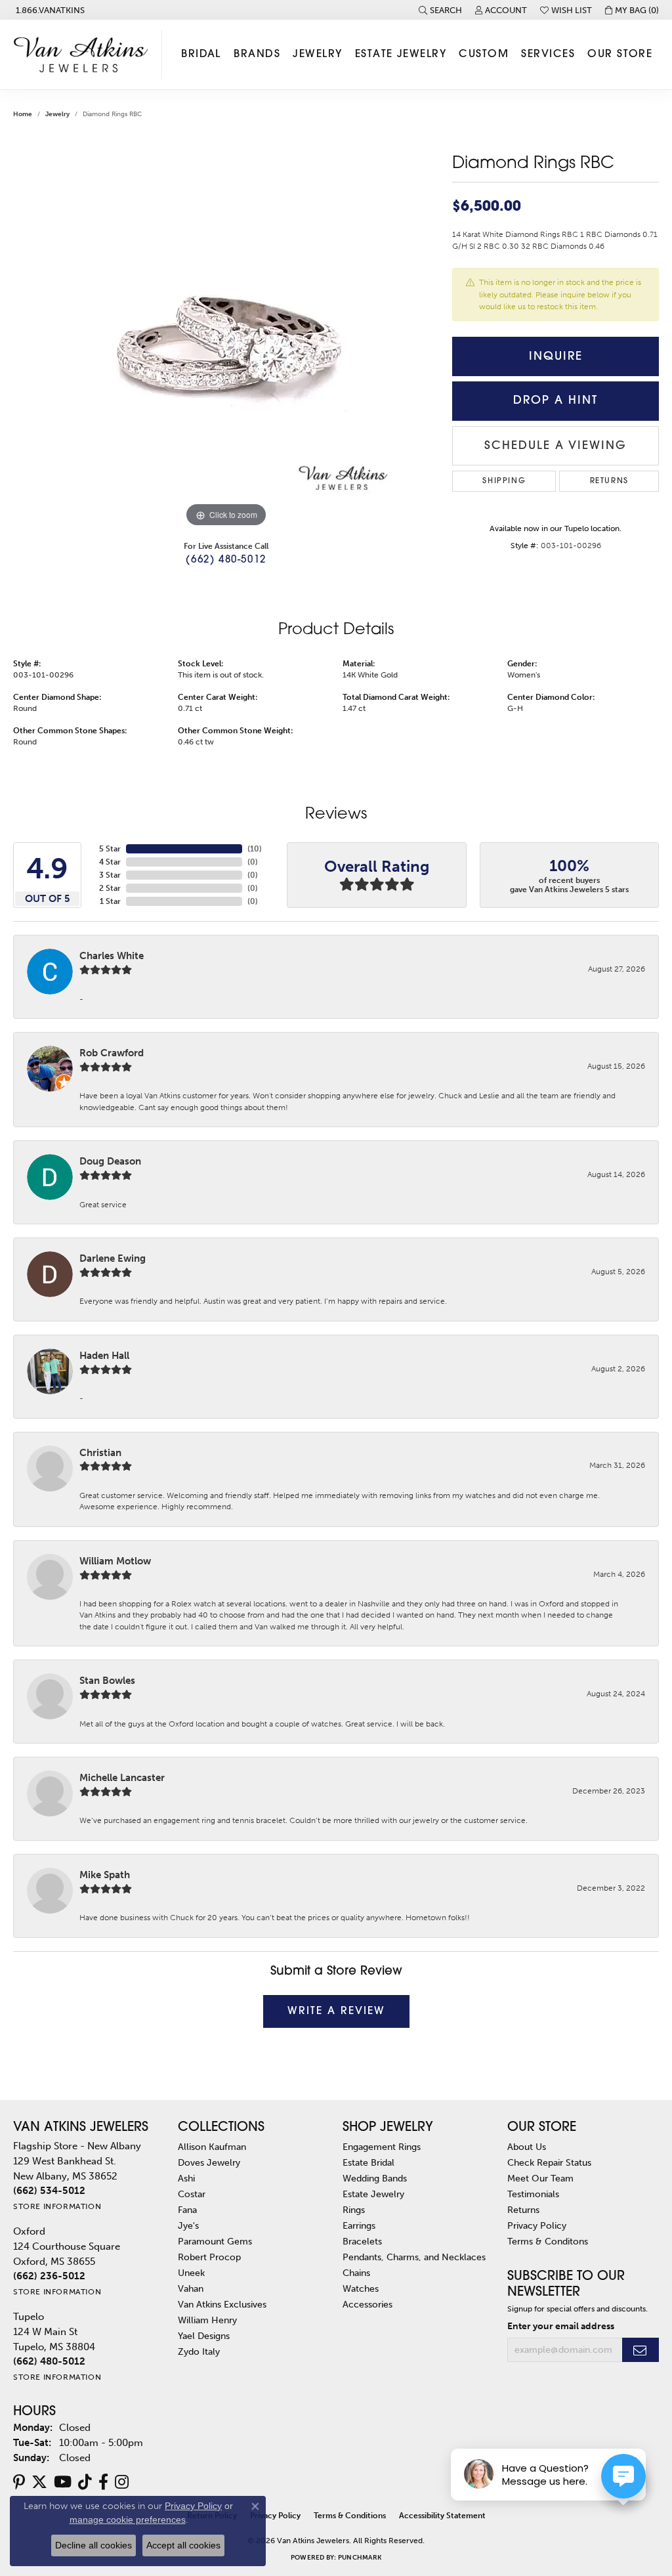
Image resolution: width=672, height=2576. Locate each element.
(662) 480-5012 (226, 560)
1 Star (110, 901)
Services (548, 54)
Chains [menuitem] (356, 2273)
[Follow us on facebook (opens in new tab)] (103, 2482)
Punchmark (360, 2558)
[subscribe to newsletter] (640, 2350)
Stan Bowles (107, 1681)
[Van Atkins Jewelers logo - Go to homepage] (84, 54)
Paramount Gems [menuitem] (215, 2241)
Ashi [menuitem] (186, 2178)
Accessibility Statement (442, 2516)
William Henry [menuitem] (207, 2320)
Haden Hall (104, 1356)
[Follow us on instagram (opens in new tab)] (122, 2482)
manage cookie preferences (128, 2520)
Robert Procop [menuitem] (209, 2257)
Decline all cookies (94, 2545)
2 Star (110, 888)
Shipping (504, 481)
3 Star (110, 875)
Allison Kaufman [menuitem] (212, 2147)
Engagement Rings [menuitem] (382, 2147)
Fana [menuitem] (187, 2210)
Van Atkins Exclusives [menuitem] (222, 2304)
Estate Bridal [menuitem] (368, 2162)
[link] (49, 10)
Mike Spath (105, 1875)
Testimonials (533, 2194)
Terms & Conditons (548, 2241)
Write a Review (336, 2011)
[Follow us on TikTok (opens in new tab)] (85, 2482)
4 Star (110, 862)
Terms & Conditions (350, 2516)
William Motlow (115, 1561)
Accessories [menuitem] (367, 2304)
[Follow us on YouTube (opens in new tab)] (63, 2482)
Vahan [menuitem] (191, 2288)
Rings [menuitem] (354, 2210)
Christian (100, 1453)
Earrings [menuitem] (359, 2225)
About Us (527, 2147)
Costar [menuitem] (192, 2194)
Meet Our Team (540, 2178)
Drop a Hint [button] (556, 401)
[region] (226, 333)
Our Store (620, 54)
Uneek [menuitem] (191, 2273)
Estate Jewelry (401, 54)
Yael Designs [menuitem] (204, 2336)
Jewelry (317, 54)
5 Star (110, 849)
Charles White (112, 956)
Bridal (201, 54)
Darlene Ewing (113, 1258)
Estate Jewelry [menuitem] (373, 2194)
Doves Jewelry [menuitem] (209, 2162)
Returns (609, 481)
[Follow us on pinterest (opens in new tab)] (19, 2482)
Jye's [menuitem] (188, 2225)
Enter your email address (561, 2326)
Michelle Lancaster (122, 1778)
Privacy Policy (537, 2225)
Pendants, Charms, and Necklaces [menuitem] (414, 2257)
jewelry (57, 114)
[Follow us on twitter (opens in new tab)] (39, 2482)
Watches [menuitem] (361, 2288)
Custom (484, 54)
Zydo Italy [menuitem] (199, 2351)
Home (23, 114)
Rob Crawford (112, 1053)
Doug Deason (110, 1161)
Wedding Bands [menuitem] (375, 2178)
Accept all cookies (183, 2545)
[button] (440, 10)
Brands (257, 54)
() (255, 849)
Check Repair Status (549, 2162)
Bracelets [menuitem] (362, 2241)
